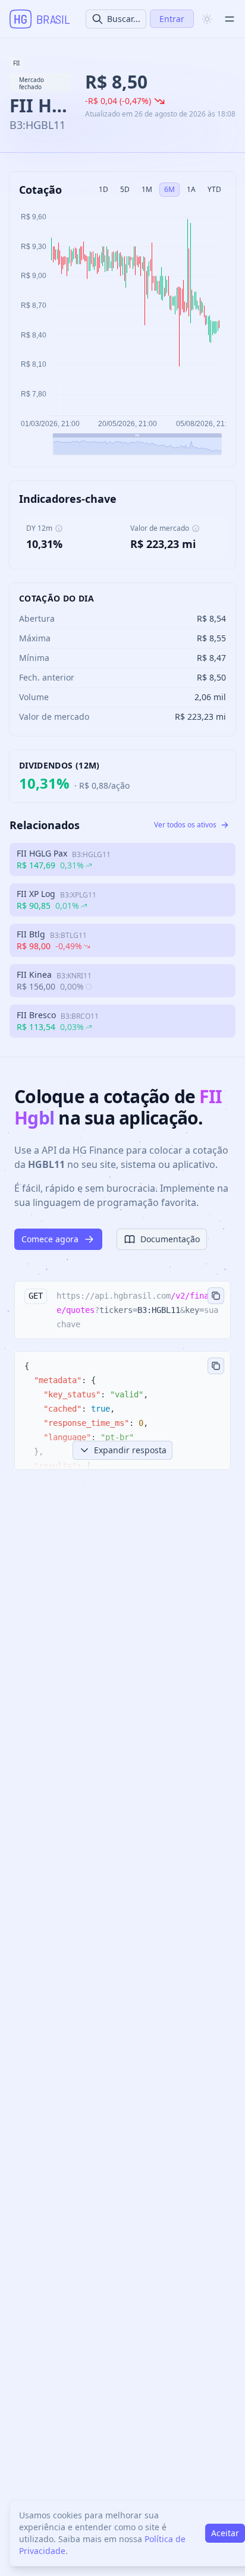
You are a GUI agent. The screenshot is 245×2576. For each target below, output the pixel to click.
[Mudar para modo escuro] (207, 19)
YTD (214, 189)
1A (191, 189)
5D (125, 189)
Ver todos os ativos (185, 825)
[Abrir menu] (230, 19)
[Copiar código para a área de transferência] (216, 1296)
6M (169, 189)
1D (103, 189)
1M (147, 189)
